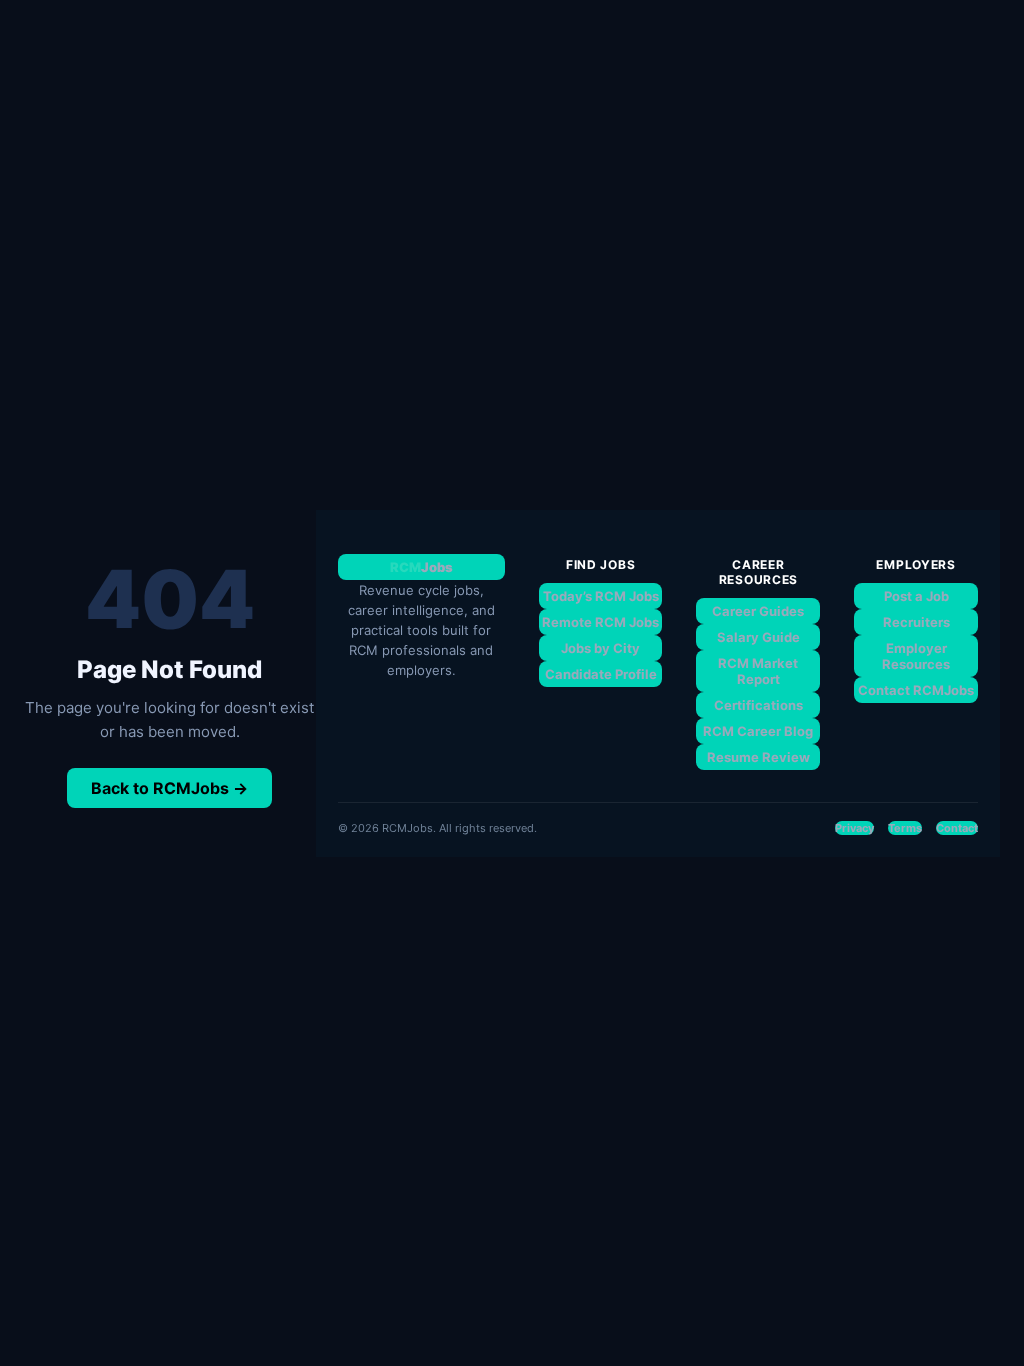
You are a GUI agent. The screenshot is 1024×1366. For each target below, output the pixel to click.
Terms (905, 828)
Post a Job (916, 596)
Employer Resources (916, 656)
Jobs (421, 567)
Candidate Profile (601, 674)
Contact (957, 828)
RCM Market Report (758, 671)
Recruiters (916, 622)
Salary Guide (758, 637)
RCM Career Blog (758, 731)
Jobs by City (600, 648)
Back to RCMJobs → (169, 788)
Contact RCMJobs (916, 690)
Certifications (758, 705)
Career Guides (758, 611)
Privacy (854, 828)
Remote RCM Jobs (600, 622)
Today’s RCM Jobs (601, 596)
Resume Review (758, 757)
